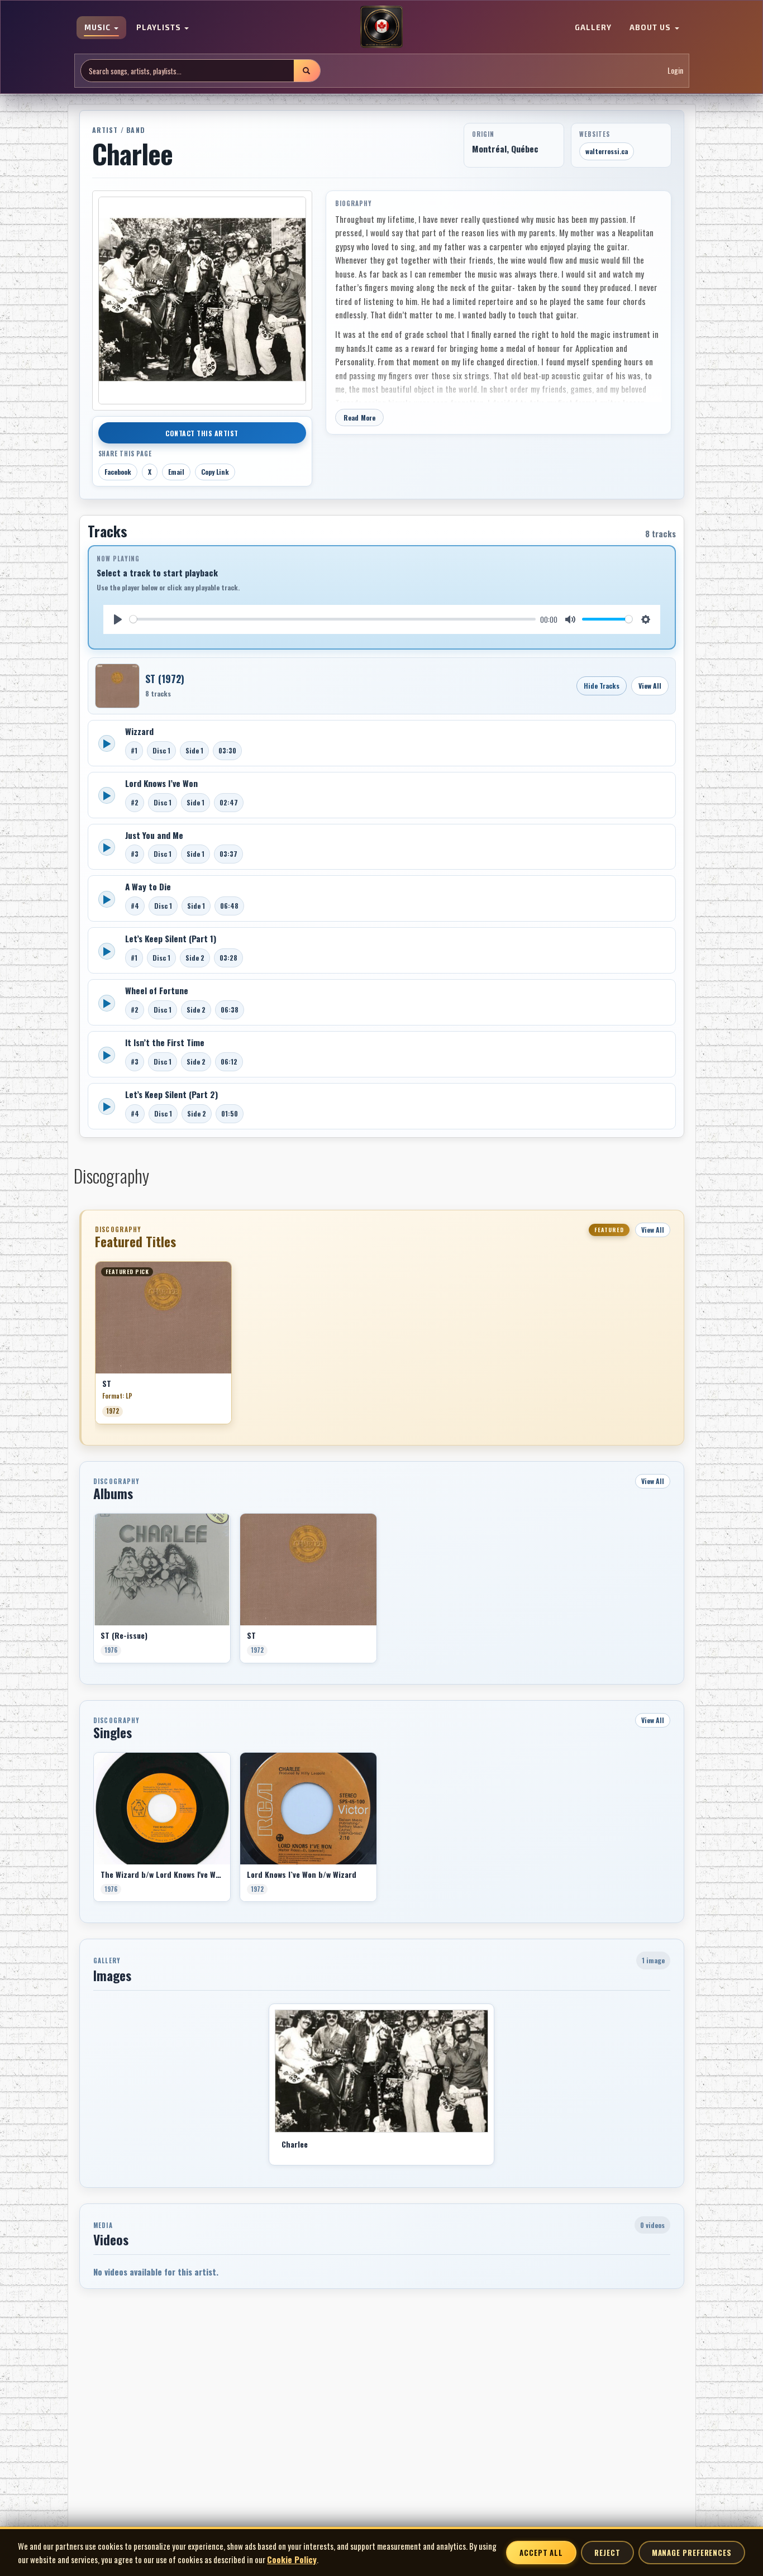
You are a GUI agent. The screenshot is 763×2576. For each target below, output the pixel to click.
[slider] (333, 619)
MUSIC (99, 28)
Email (176, 472)
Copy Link (215, 472)
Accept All (541, 2553)
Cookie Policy (292, 2559)
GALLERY (593, 28)
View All (650, 686)
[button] (95, 1347)
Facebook (118, 472)
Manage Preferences (692, 2553)
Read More (360, 418)
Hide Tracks (602, 686)
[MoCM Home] (381, 27)
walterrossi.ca (607, 151)
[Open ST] (117, 686)
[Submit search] (307, 71)
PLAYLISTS (160, 28)
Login (675, 71)
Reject (607, 2553)
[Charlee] (381, 2071)
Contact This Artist (202, 433)
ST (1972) (165, 679)
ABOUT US (651, 28)
